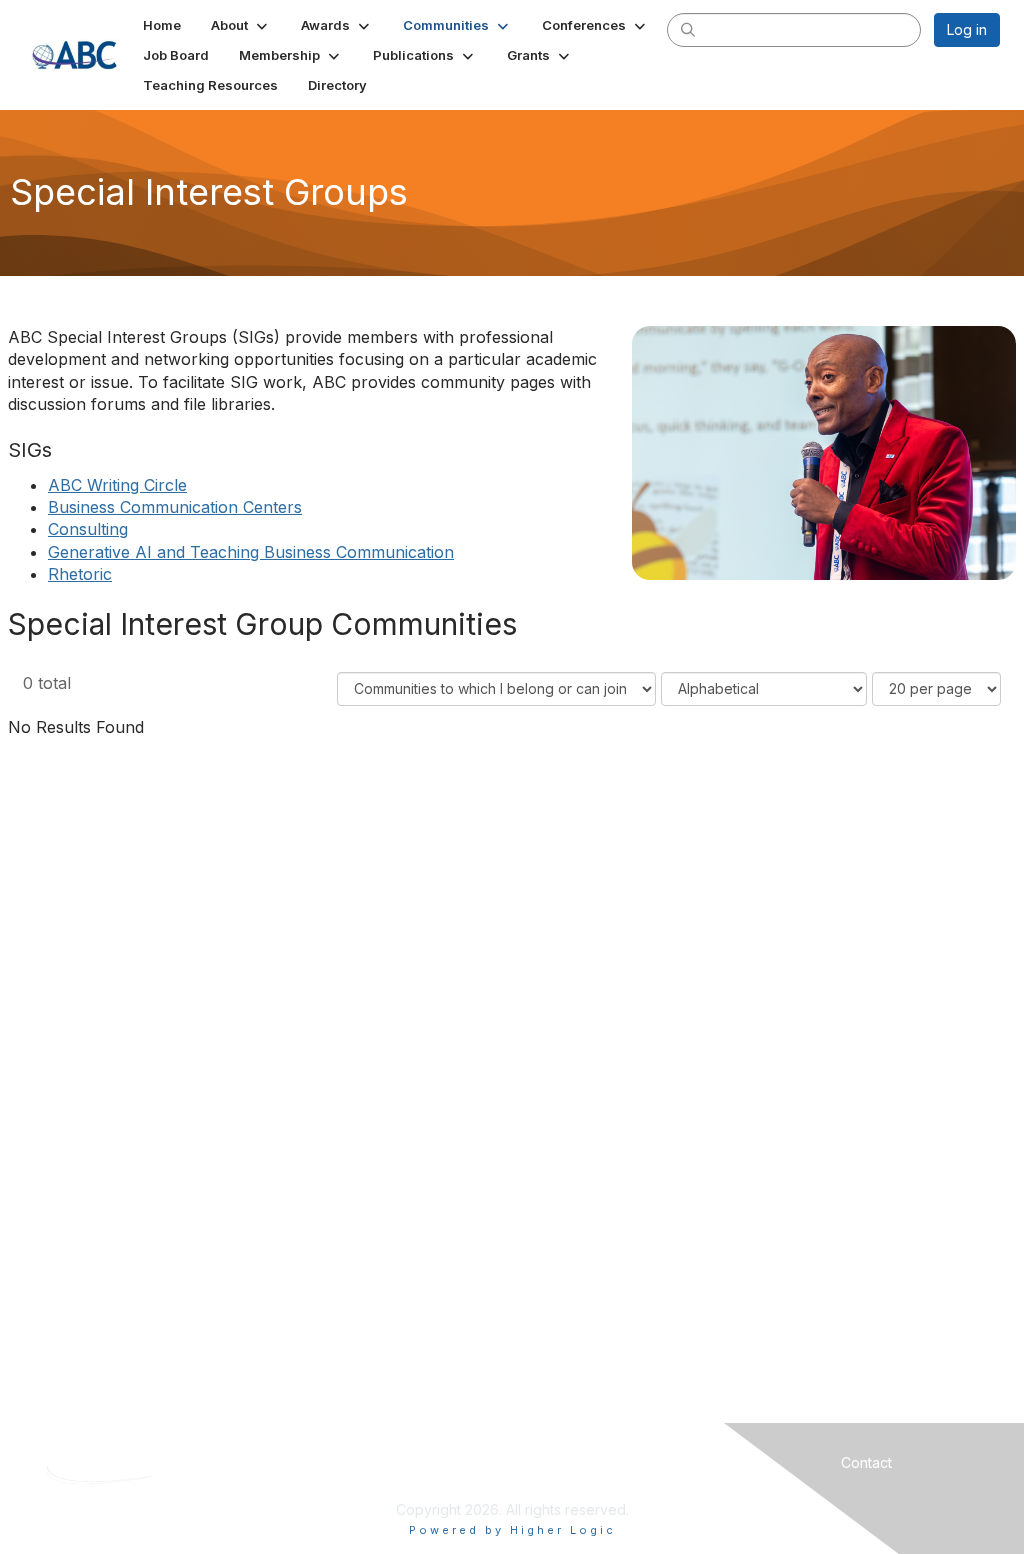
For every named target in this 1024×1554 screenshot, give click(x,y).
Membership (629, 1462)
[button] (241, 25)
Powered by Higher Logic (512, 1530)
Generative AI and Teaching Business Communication (251, 552)
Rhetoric (80, 574)
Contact (866, 1462)
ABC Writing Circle (117, 485)
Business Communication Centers (175, 507)
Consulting (88, 529)
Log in (967, 29)
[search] (688, 29)
